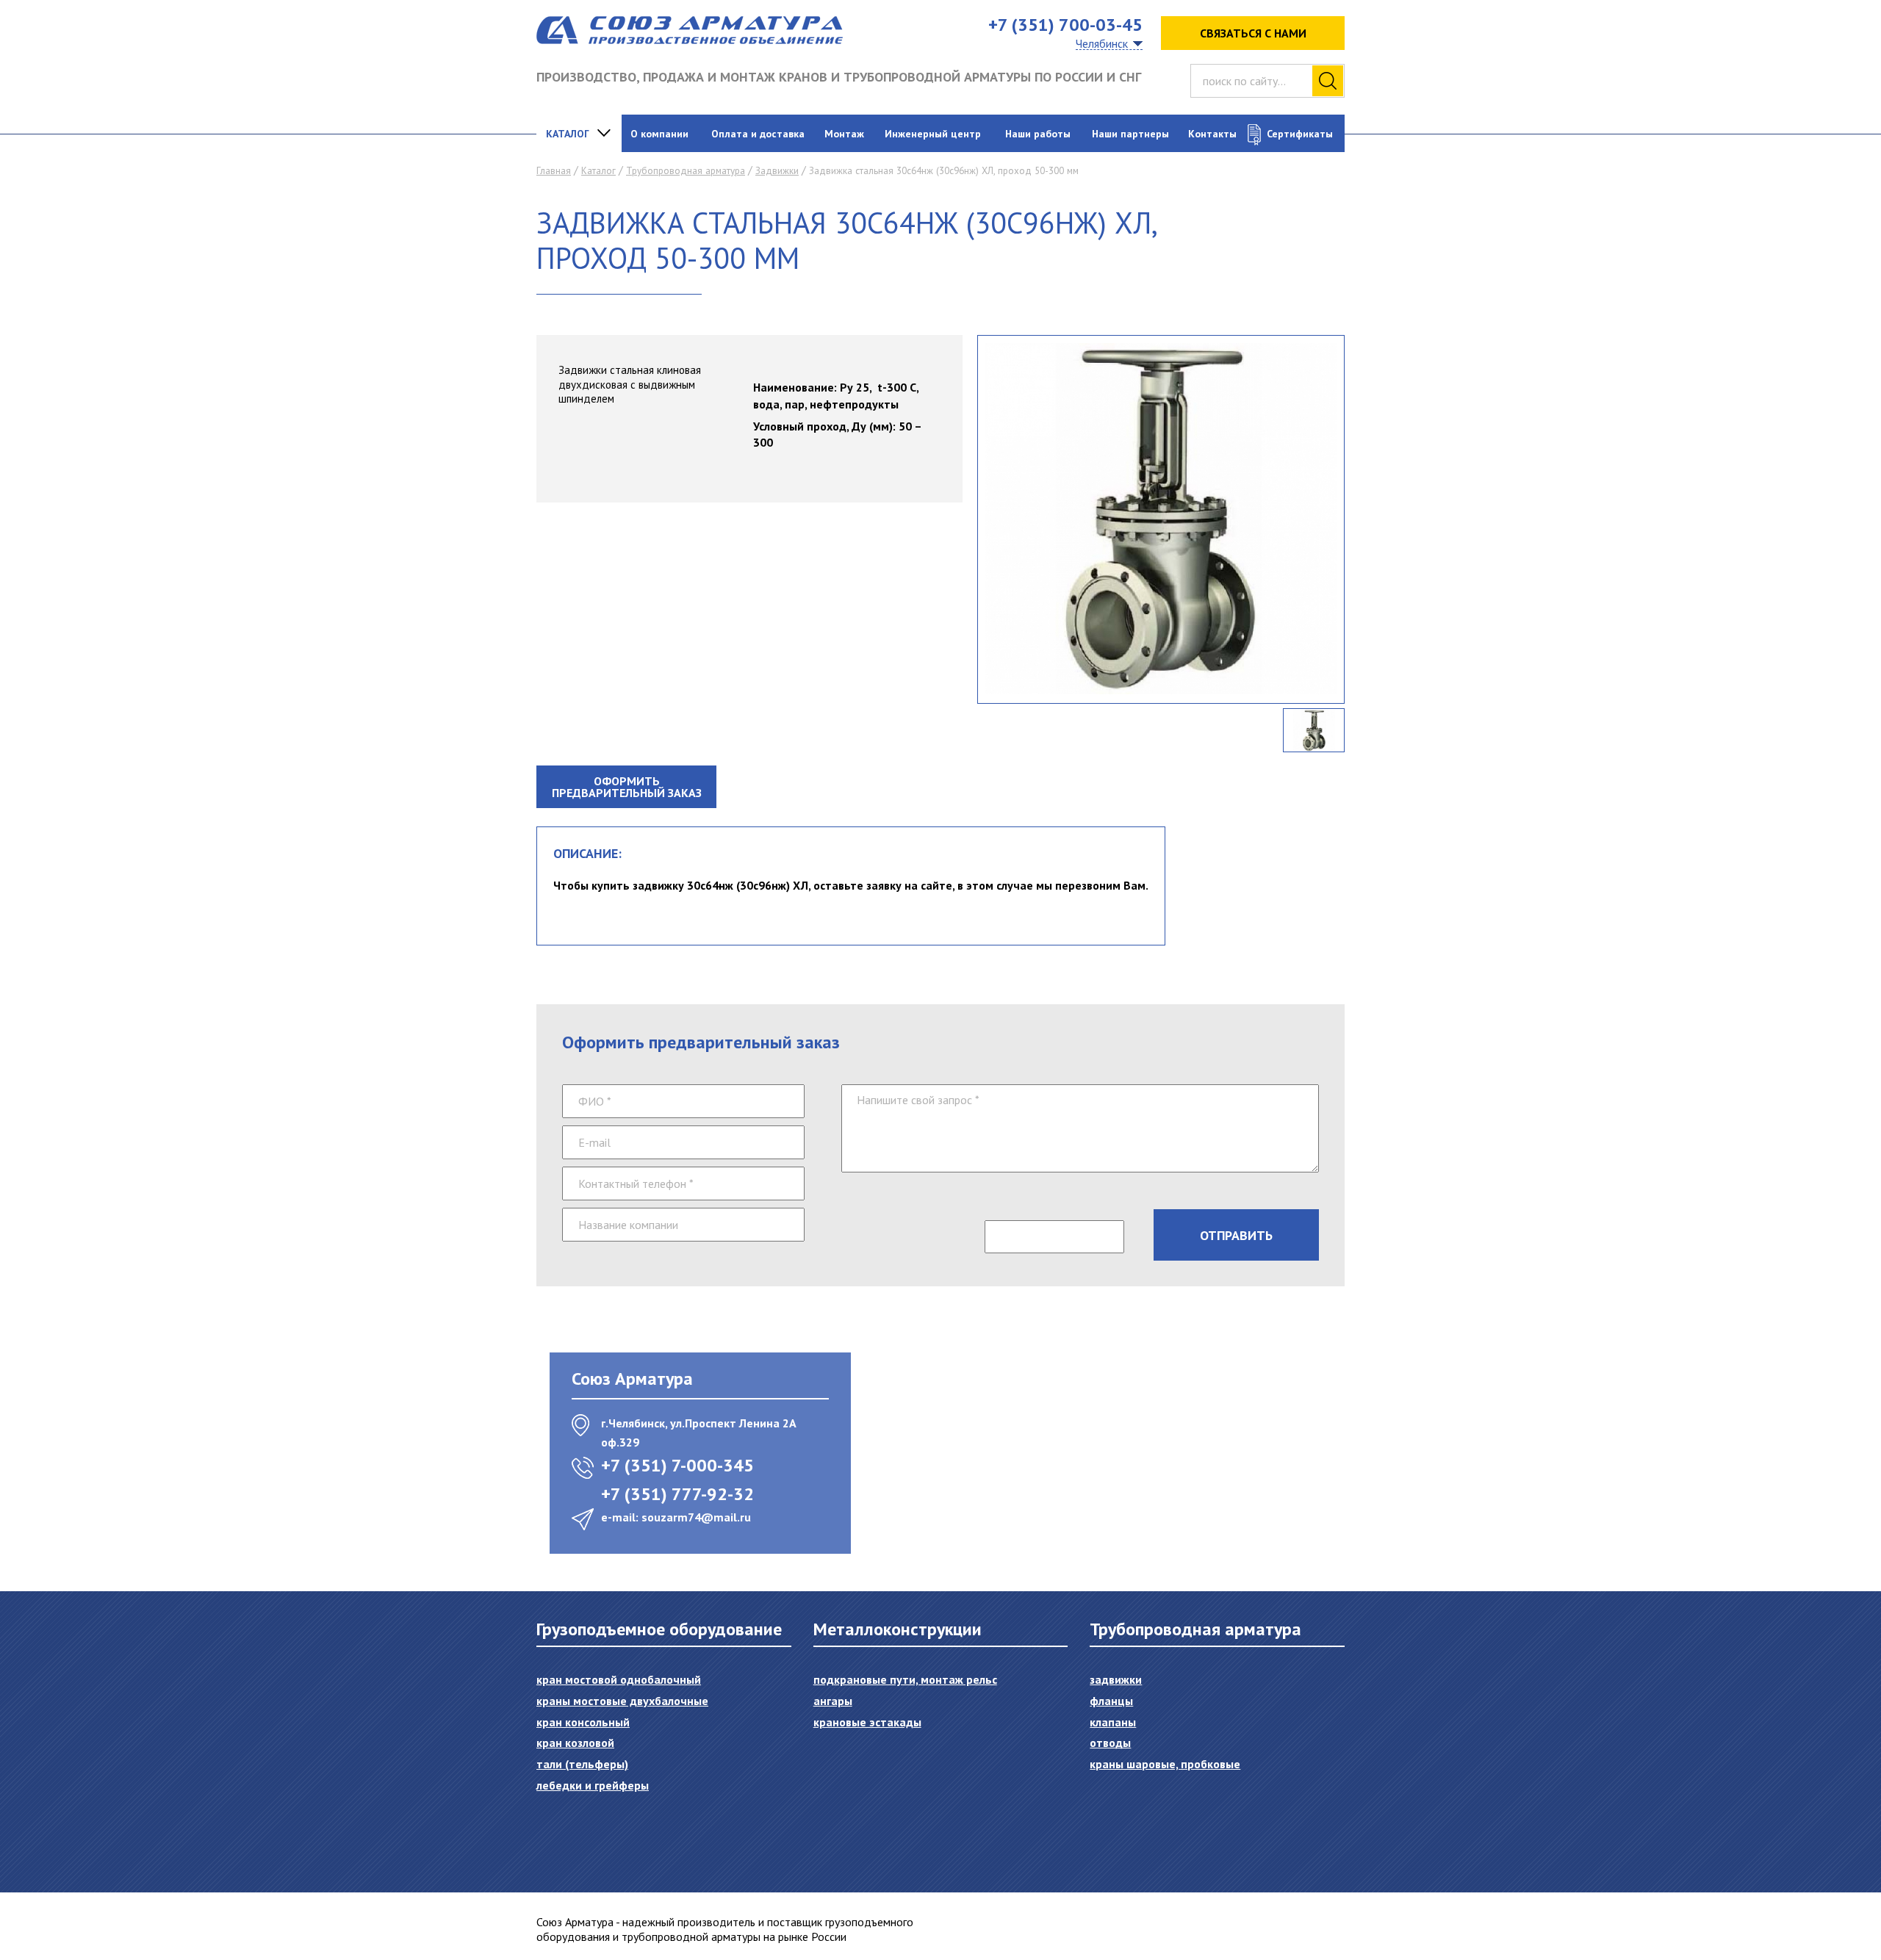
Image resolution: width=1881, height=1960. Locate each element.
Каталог (568, 134)
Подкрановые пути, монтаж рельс (905, 1679)
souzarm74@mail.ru (696, 1517)
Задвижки (777, 171)
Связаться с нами (1253, 33)
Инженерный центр (933, 134)
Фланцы (1111, 1701)
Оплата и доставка (758, 134)
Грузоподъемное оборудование (659, 1629)
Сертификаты (1300, 134)
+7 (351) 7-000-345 (677, 1465)
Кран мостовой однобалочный (619, 1679)
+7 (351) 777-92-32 (677, 1494)
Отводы (1110, 1743)
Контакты (1212, 134)
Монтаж (844, 134)
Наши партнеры (1130, 134)
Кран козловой (575, 1743)
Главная (554, 171)
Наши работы (1038, 134)
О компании (659, 134)
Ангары (833, 1701)
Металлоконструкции (898, 1629)
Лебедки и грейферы (593, 1785)
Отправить (1236, 1235)
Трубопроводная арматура (686, 171)
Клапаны (1113, 1722)
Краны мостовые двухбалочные (622, 1701)
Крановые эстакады (867, 1722)
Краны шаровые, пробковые (1165, 1764)
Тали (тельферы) (582, 1764)
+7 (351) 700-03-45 (1065, 25)
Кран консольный (583, 1722)
